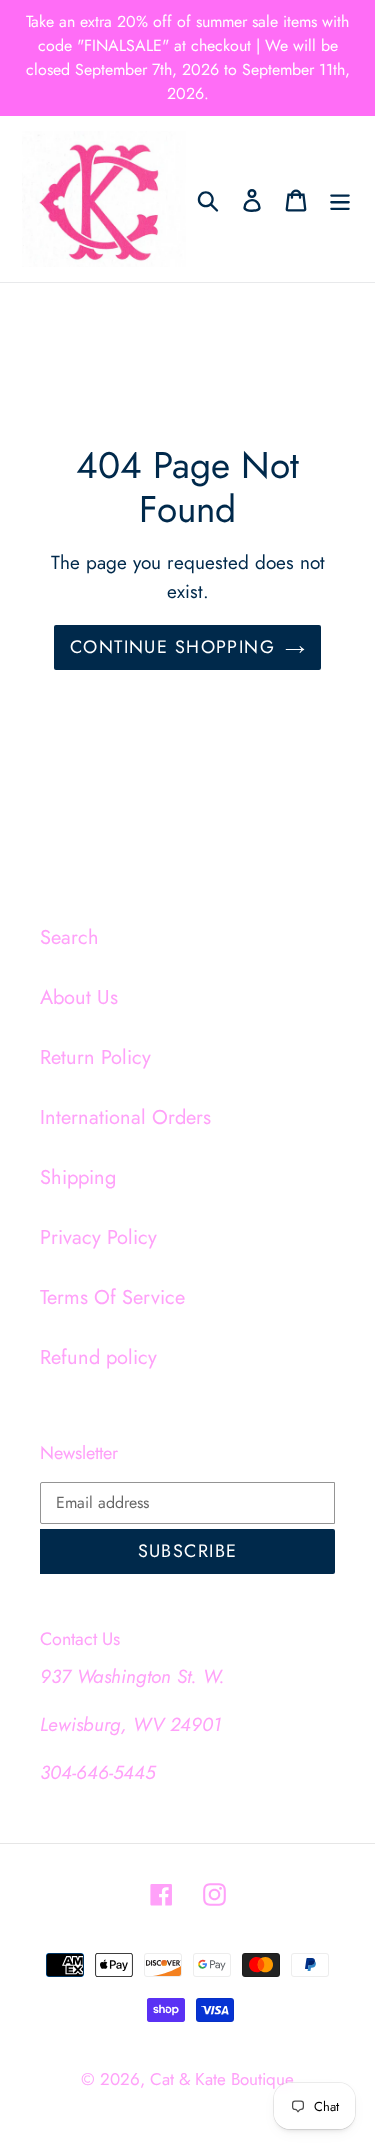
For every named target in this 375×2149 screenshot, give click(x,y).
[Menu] (340, 199)
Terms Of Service (112, 1297)
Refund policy (98, 1357)
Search (69, 937)
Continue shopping (172, 647)
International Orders (125, 1117)
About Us (79, 997)
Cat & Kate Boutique (222, 2079)
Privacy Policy (98, 1237)
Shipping (78, 1177)
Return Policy (95, 1057)
